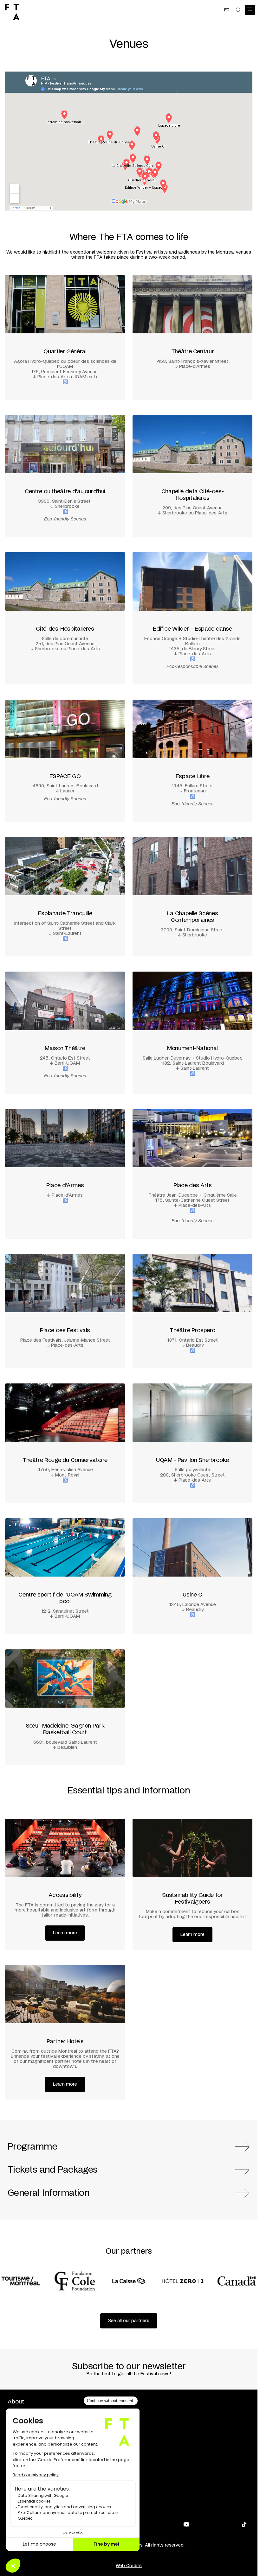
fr (227, 10)
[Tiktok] (244, 2524)
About (16, 2402)
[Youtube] (186, 2524)
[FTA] (12, 12)
